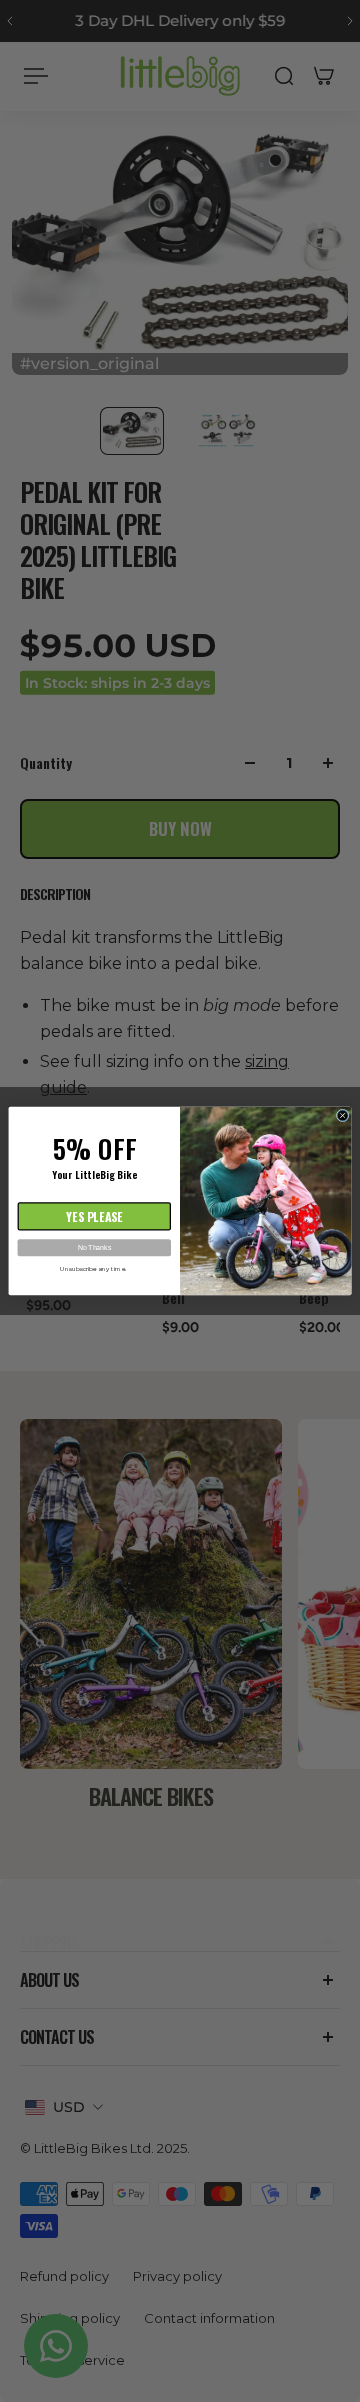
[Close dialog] (342, 1115)
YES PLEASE (94, 1216)
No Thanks (94, 1247)
